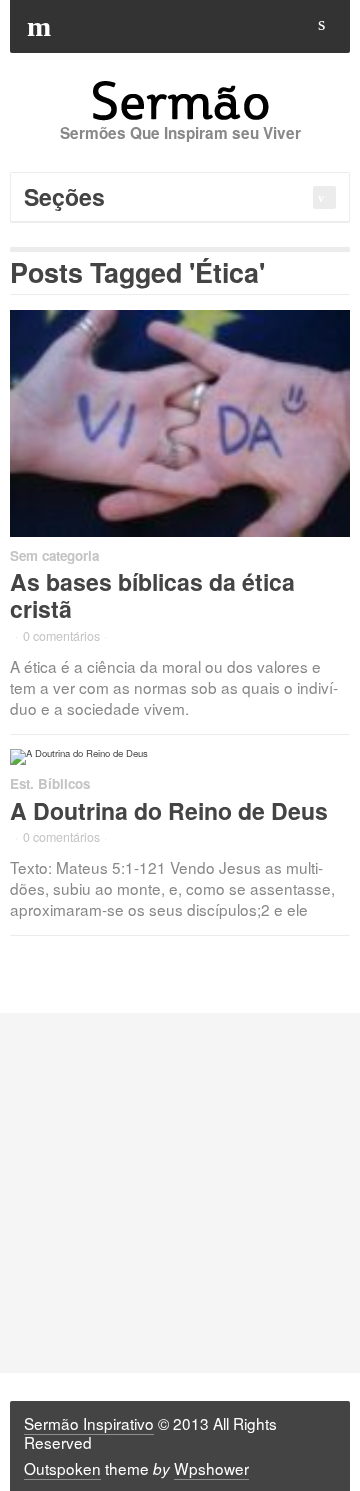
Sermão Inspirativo (89, 1423)
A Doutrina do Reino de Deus (169, 810)
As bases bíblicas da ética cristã (152, 595)
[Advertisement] (180, 1193)
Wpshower (211, 1468)
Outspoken (62, 1468)
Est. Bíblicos (50, 783)
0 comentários (61, 636)
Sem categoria (54, 555)
